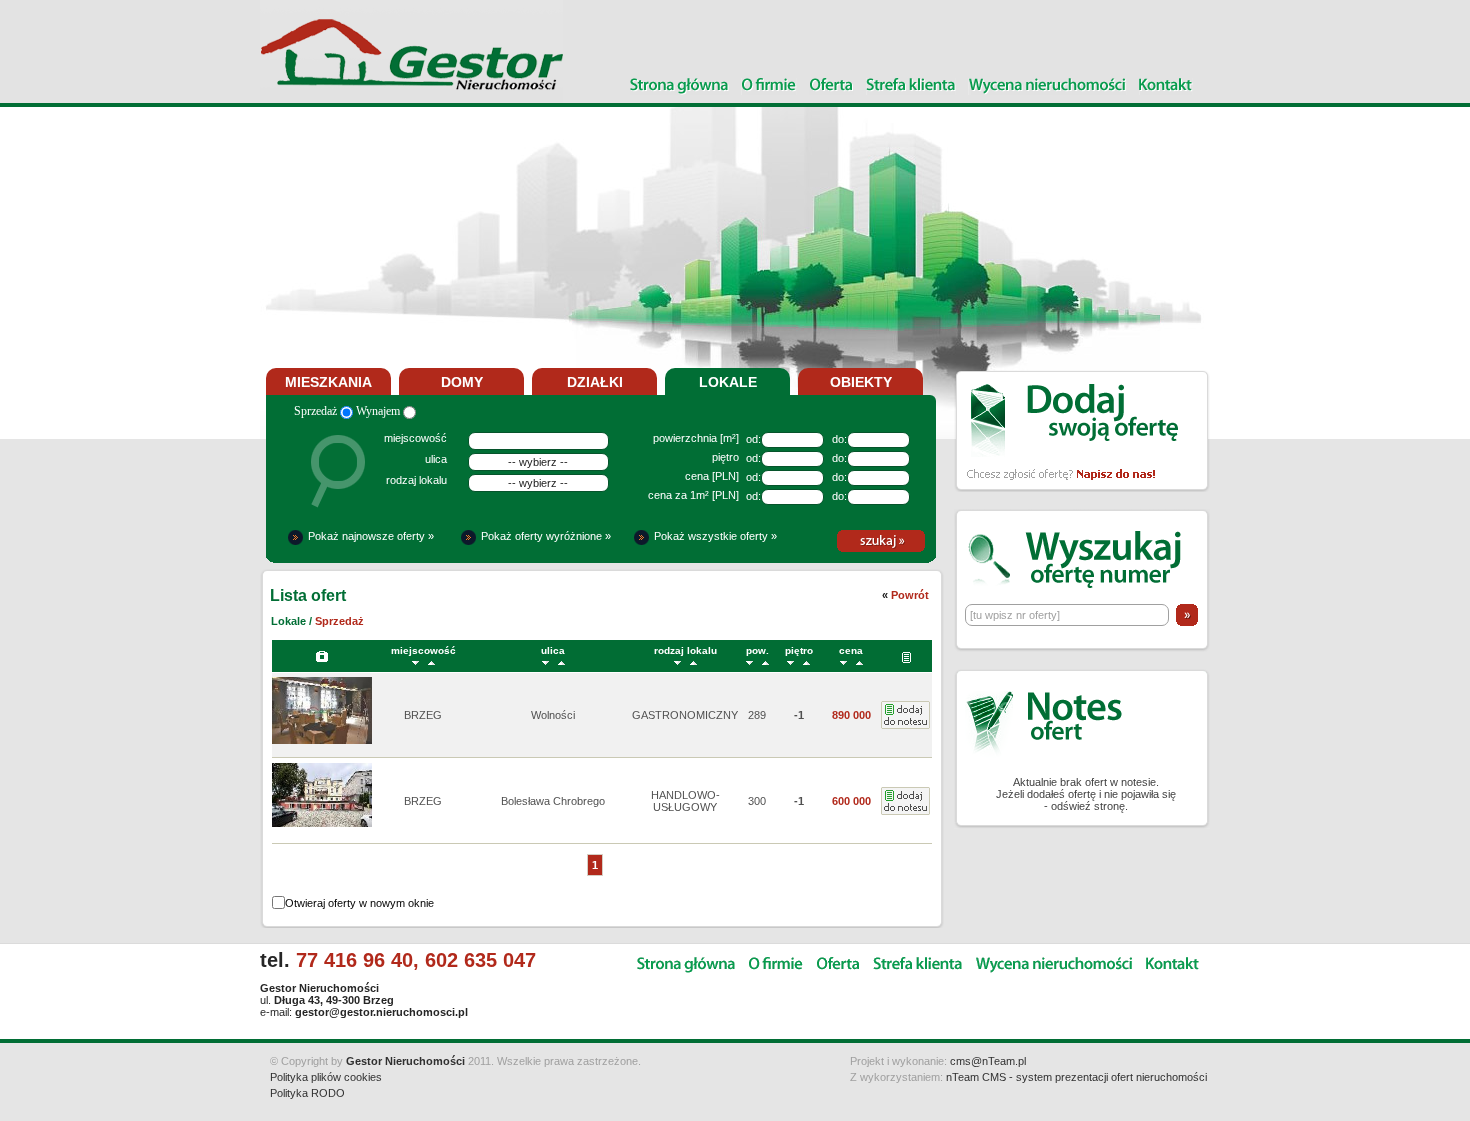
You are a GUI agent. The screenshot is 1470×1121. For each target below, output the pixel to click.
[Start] (679, 86)
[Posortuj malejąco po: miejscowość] (415, 661)
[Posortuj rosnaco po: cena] (859, 661)
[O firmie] (769, 86)
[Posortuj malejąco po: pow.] (749, 661)
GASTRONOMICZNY (685, 715)
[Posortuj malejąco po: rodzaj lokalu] (677, 661)
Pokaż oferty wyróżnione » (546, 536)
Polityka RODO (307, 1093)
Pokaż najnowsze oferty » (371, 536)
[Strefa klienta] (911, 86)
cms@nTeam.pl (988, 1061)
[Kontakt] (1166, 86)
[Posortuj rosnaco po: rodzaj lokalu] (693, 661)
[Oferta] (831, 86)
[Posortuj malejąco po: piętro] (790, 661)
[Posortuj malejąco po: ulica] (545, 661)
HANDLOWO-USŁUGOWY (685, 801)
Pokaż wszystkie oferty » (715, 536)
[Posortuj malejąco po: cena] (843, 661)
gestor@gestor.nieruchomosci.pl (381, 1012)
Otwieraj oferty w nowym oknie (359, 903)
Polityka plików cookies (326, 1077)
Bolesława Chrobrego (553, 801)
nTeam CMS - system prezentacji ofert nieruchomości (1076, 1077)
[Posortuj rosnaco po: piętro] (806, 661)
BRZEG (423, 715)
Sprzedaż (317, 411)
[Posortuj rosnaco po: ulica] (561, 661)
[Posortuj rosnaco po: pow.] (765, 661)
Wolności (553, 715)
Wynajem (379, 411)
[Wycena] (1047, 86)
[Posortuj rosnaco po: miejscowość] (431, 661)
